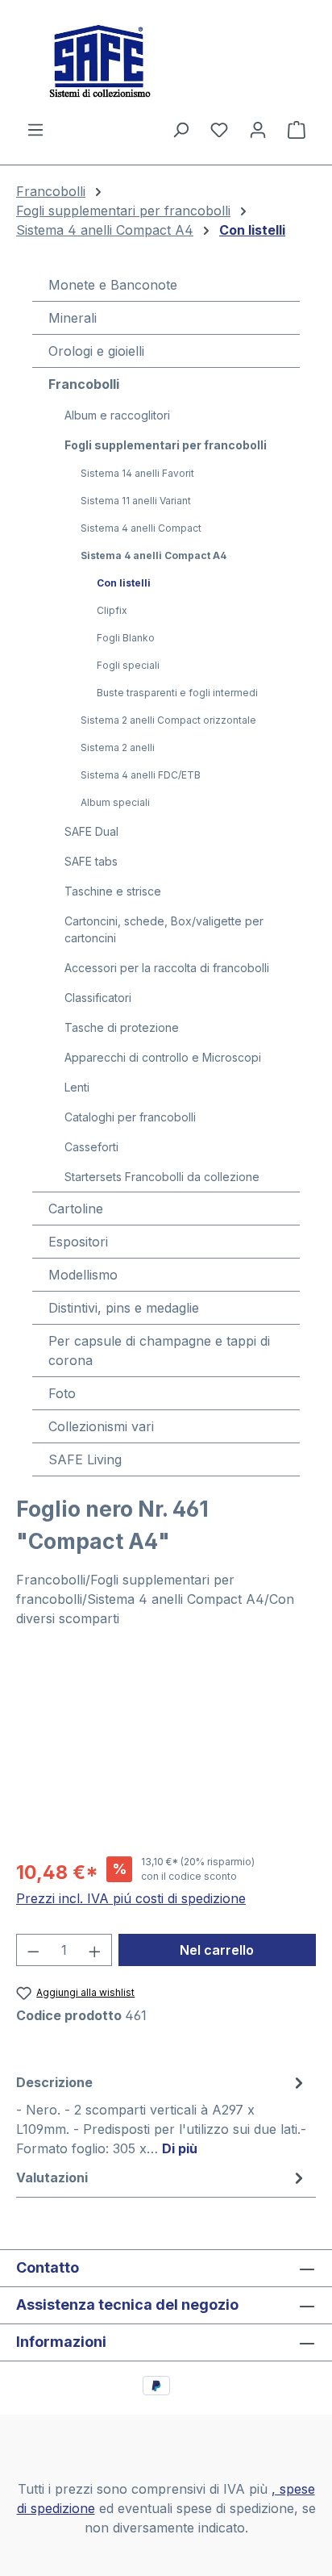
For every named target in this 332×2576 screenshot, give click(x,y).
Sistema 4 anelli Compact (141, 528)
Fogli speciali (128, 665)
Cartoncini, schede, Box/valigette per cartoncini (164, 929)
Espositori (78, 1242)
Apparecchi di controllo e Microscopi (163, 1057)
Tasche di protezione (122, 1027)
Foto (62, 1393)
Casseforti (91, 1147)
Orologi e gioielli (96, 351)
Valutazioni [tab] (52, 2177)
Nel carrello (217, 1950)
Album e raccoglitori (117, 415)
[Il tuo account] (258, 129)
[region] (166, 1751)
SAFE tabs (91, 861)
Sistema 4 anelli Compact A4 (154, 555)
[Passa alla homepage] (166, 60)
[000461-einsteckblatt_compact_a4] (166, 1751)
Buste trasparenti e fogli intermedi (177, 693)
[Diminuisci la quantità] (33, 1950)
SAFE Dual (91, 831)
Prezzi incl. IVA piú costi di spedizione (131, 1898)
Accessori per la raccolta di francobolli (167, 968)
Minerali (73, 318)
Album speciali (115, 802)
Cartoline (76, 1209)
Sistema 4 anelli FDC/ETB (141, 775)
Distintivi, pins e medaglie (124, 1308)
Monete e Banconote (113, 285)
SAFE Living (85, 1459)
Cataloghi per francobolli (130, 1117)
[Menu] (35, 129)
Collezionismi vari (101, 1426)
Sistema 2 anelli (118, 747)
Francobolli (84, 384)
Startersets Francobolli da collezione (162, 1177)
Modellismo (83, 1275)
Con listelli (124, 583)
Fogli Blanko (126, 638)
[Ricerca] (181, 129)
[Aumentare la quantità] (95, 1950)
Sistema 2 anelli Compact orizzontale (168, 720)
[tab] (162, 2115)
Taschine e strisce (113, 891)
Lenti (77, 1087)
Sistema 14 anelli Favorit (137, 473)
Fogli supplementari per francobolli (166, 445)
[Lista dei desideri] (219, 129)
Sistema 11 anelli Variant (136, 501)
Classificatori (98, 998)
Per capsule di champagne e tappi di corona (159, 1351)
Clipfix (112, 610)
